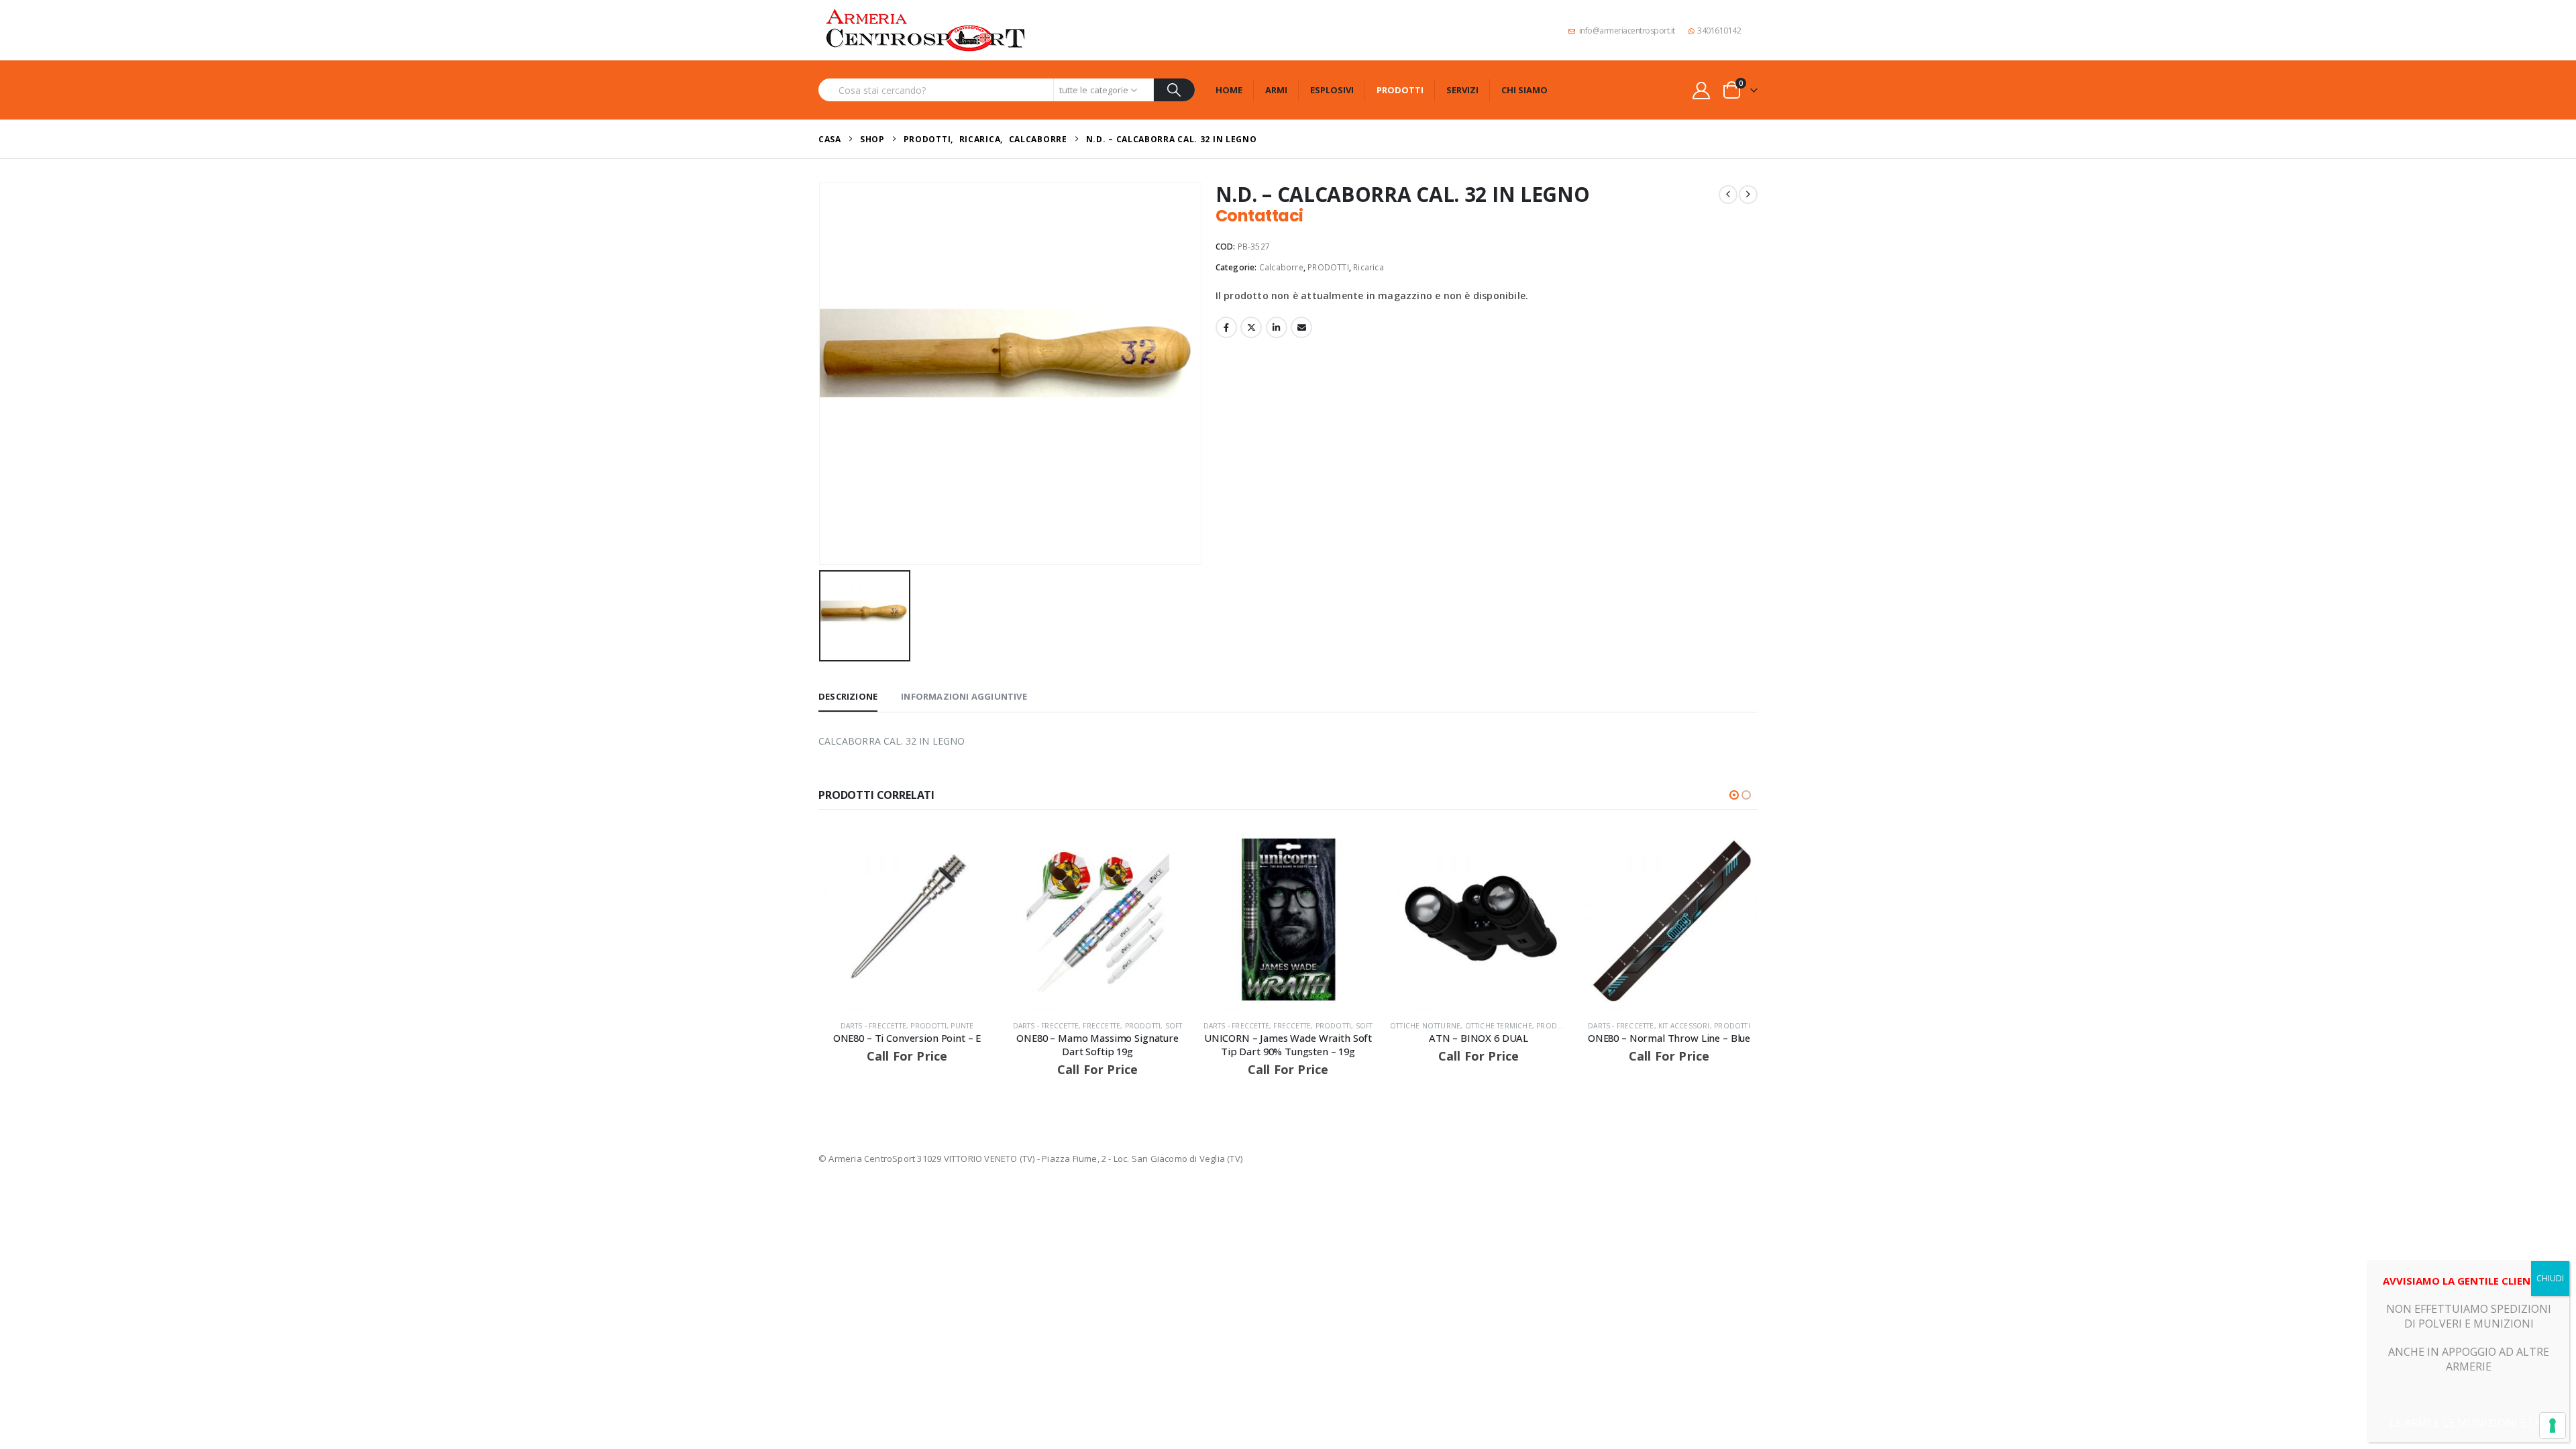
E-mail (1301, 327)
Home (1229, 90)
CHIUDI (2550, 1278)
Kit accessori (1684, 1026)
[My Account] (1702, 90)
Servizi (1462, 90)
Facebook (1226, 327)
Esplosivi (1332, 90)
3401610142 (1719, 31)
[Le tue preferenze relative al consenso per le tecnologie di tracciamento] (2553, 1426)
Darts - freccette (873, 1026)
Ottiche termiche (1499, 1026)
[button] (1734, 795)
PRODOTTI (1328, 267)
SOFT (1174, 1026)
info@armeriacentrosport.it (1627, 31)
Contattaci (1259, 216)
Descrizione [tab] (848, 696)
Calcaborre (1281, 267)
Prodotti (1400, 90)
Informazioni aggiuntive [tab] (964, 696)
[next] (1748, 195)
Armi (1276, 90)
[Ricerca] (1174, 90)
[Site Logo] (926, 30)
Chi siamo (1524, 90)
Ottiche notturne (1425, 1026)
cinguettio (1251, 327)
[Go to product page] (907, 921)
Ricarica (1368, 267)
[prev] (1728, 195)
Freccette (1102, 1026)
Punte (962, 1026)
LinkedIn (1277, 327)
